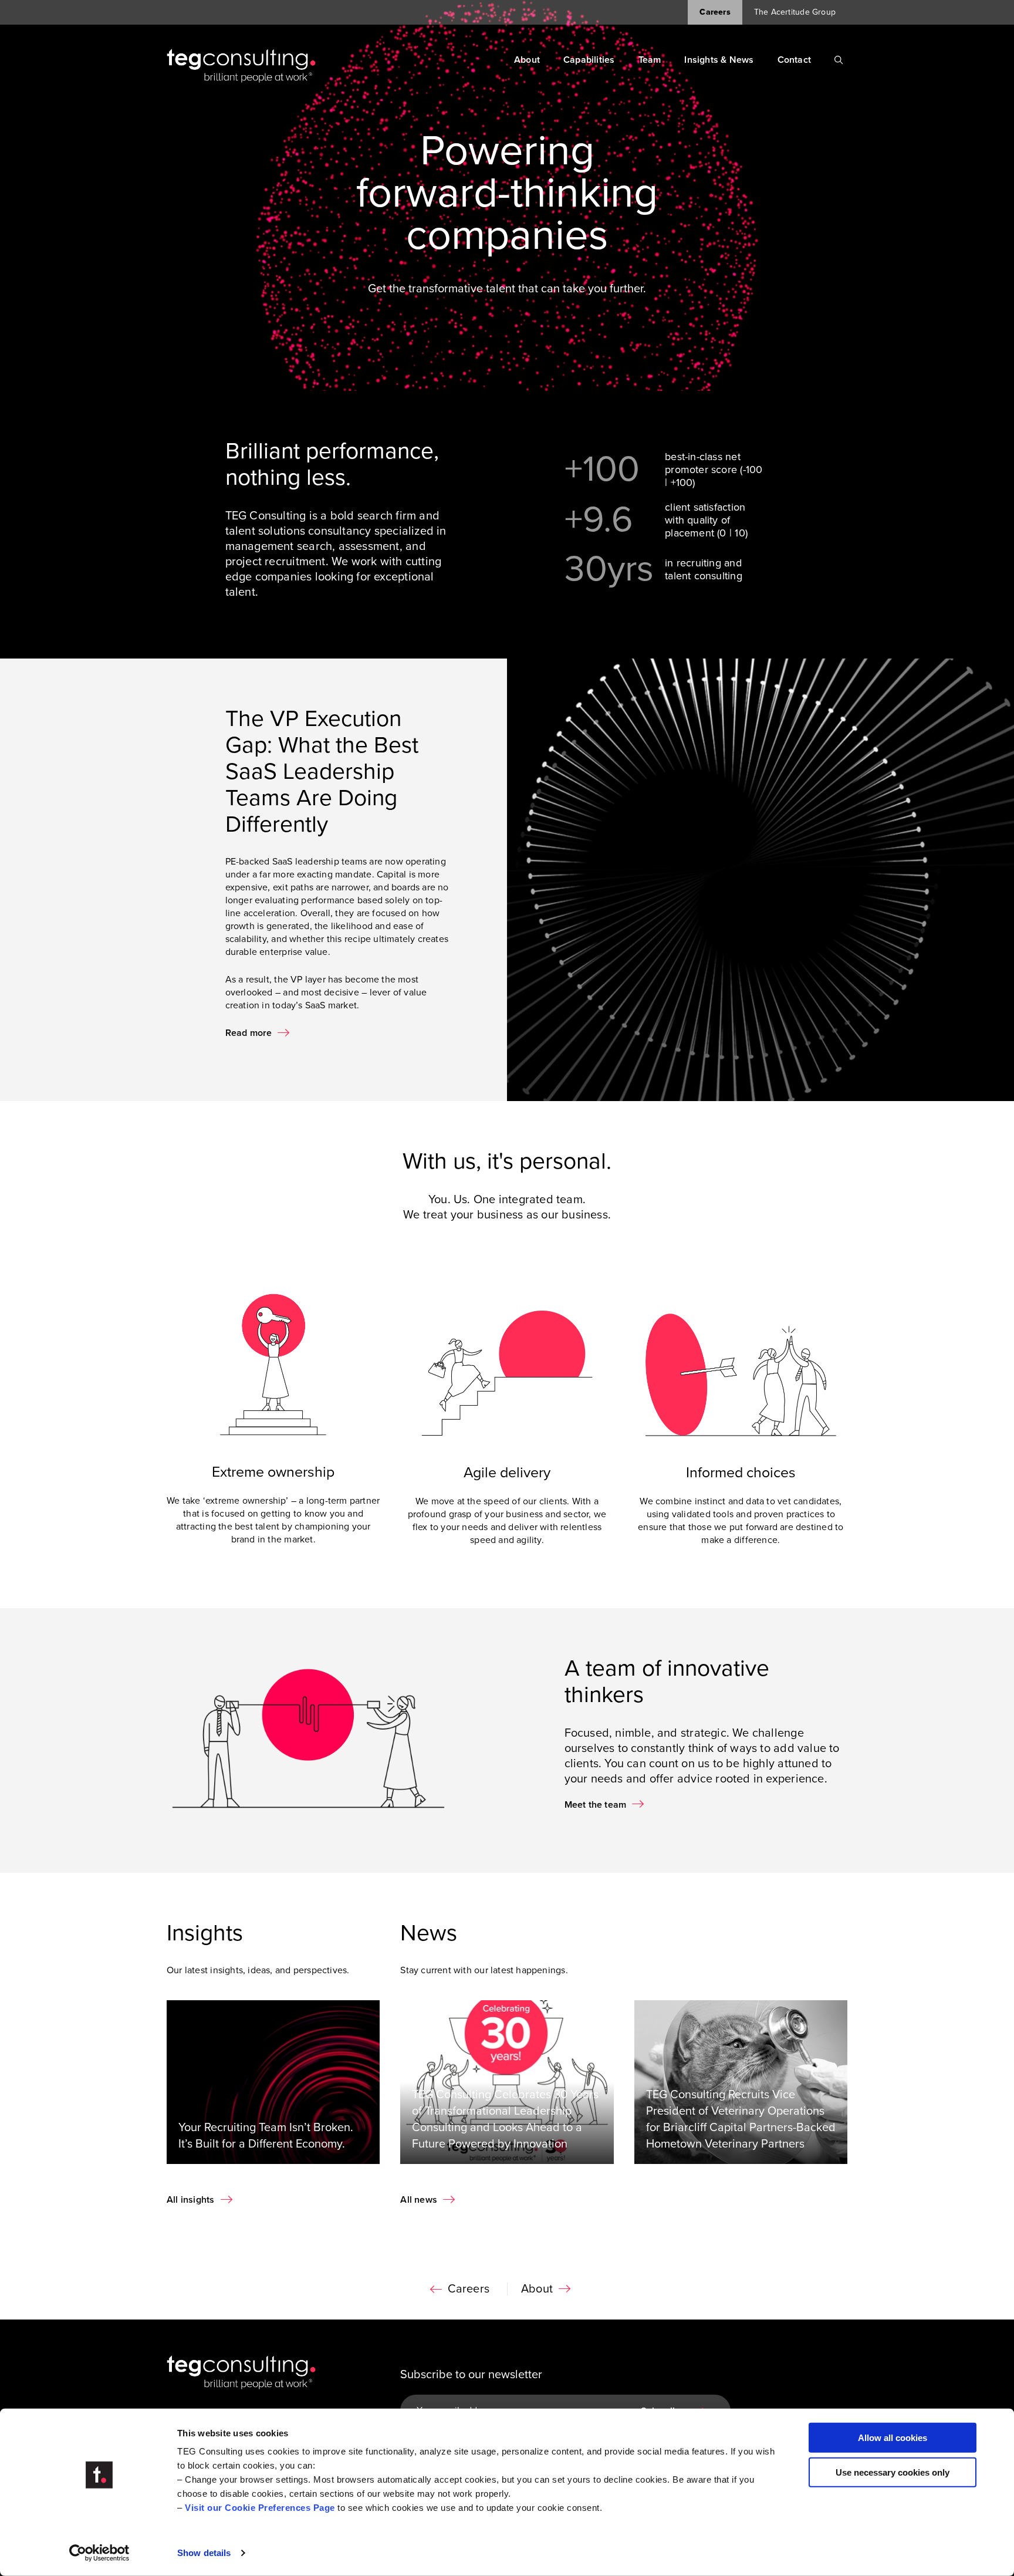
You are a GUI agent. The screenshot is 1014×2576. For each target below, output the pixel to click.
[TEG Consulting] (241, 66)
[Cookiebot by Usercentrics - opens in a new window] (99, 2553)
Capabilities (589, 60)
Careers (715, 12)
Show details (204, 2553)
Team (650, 60)
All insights (191, 2200)
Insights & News (719, 60)
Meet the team (596, 1805)
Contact (794, 60)
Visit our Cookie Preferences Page (260, 2508)
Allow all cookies (893, 2438)
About (527, 60)
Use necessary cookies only (893, 2472)
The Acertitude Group (795, 12)
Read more (249, 1033)
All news (419, 2200)
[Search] (839, 60)
